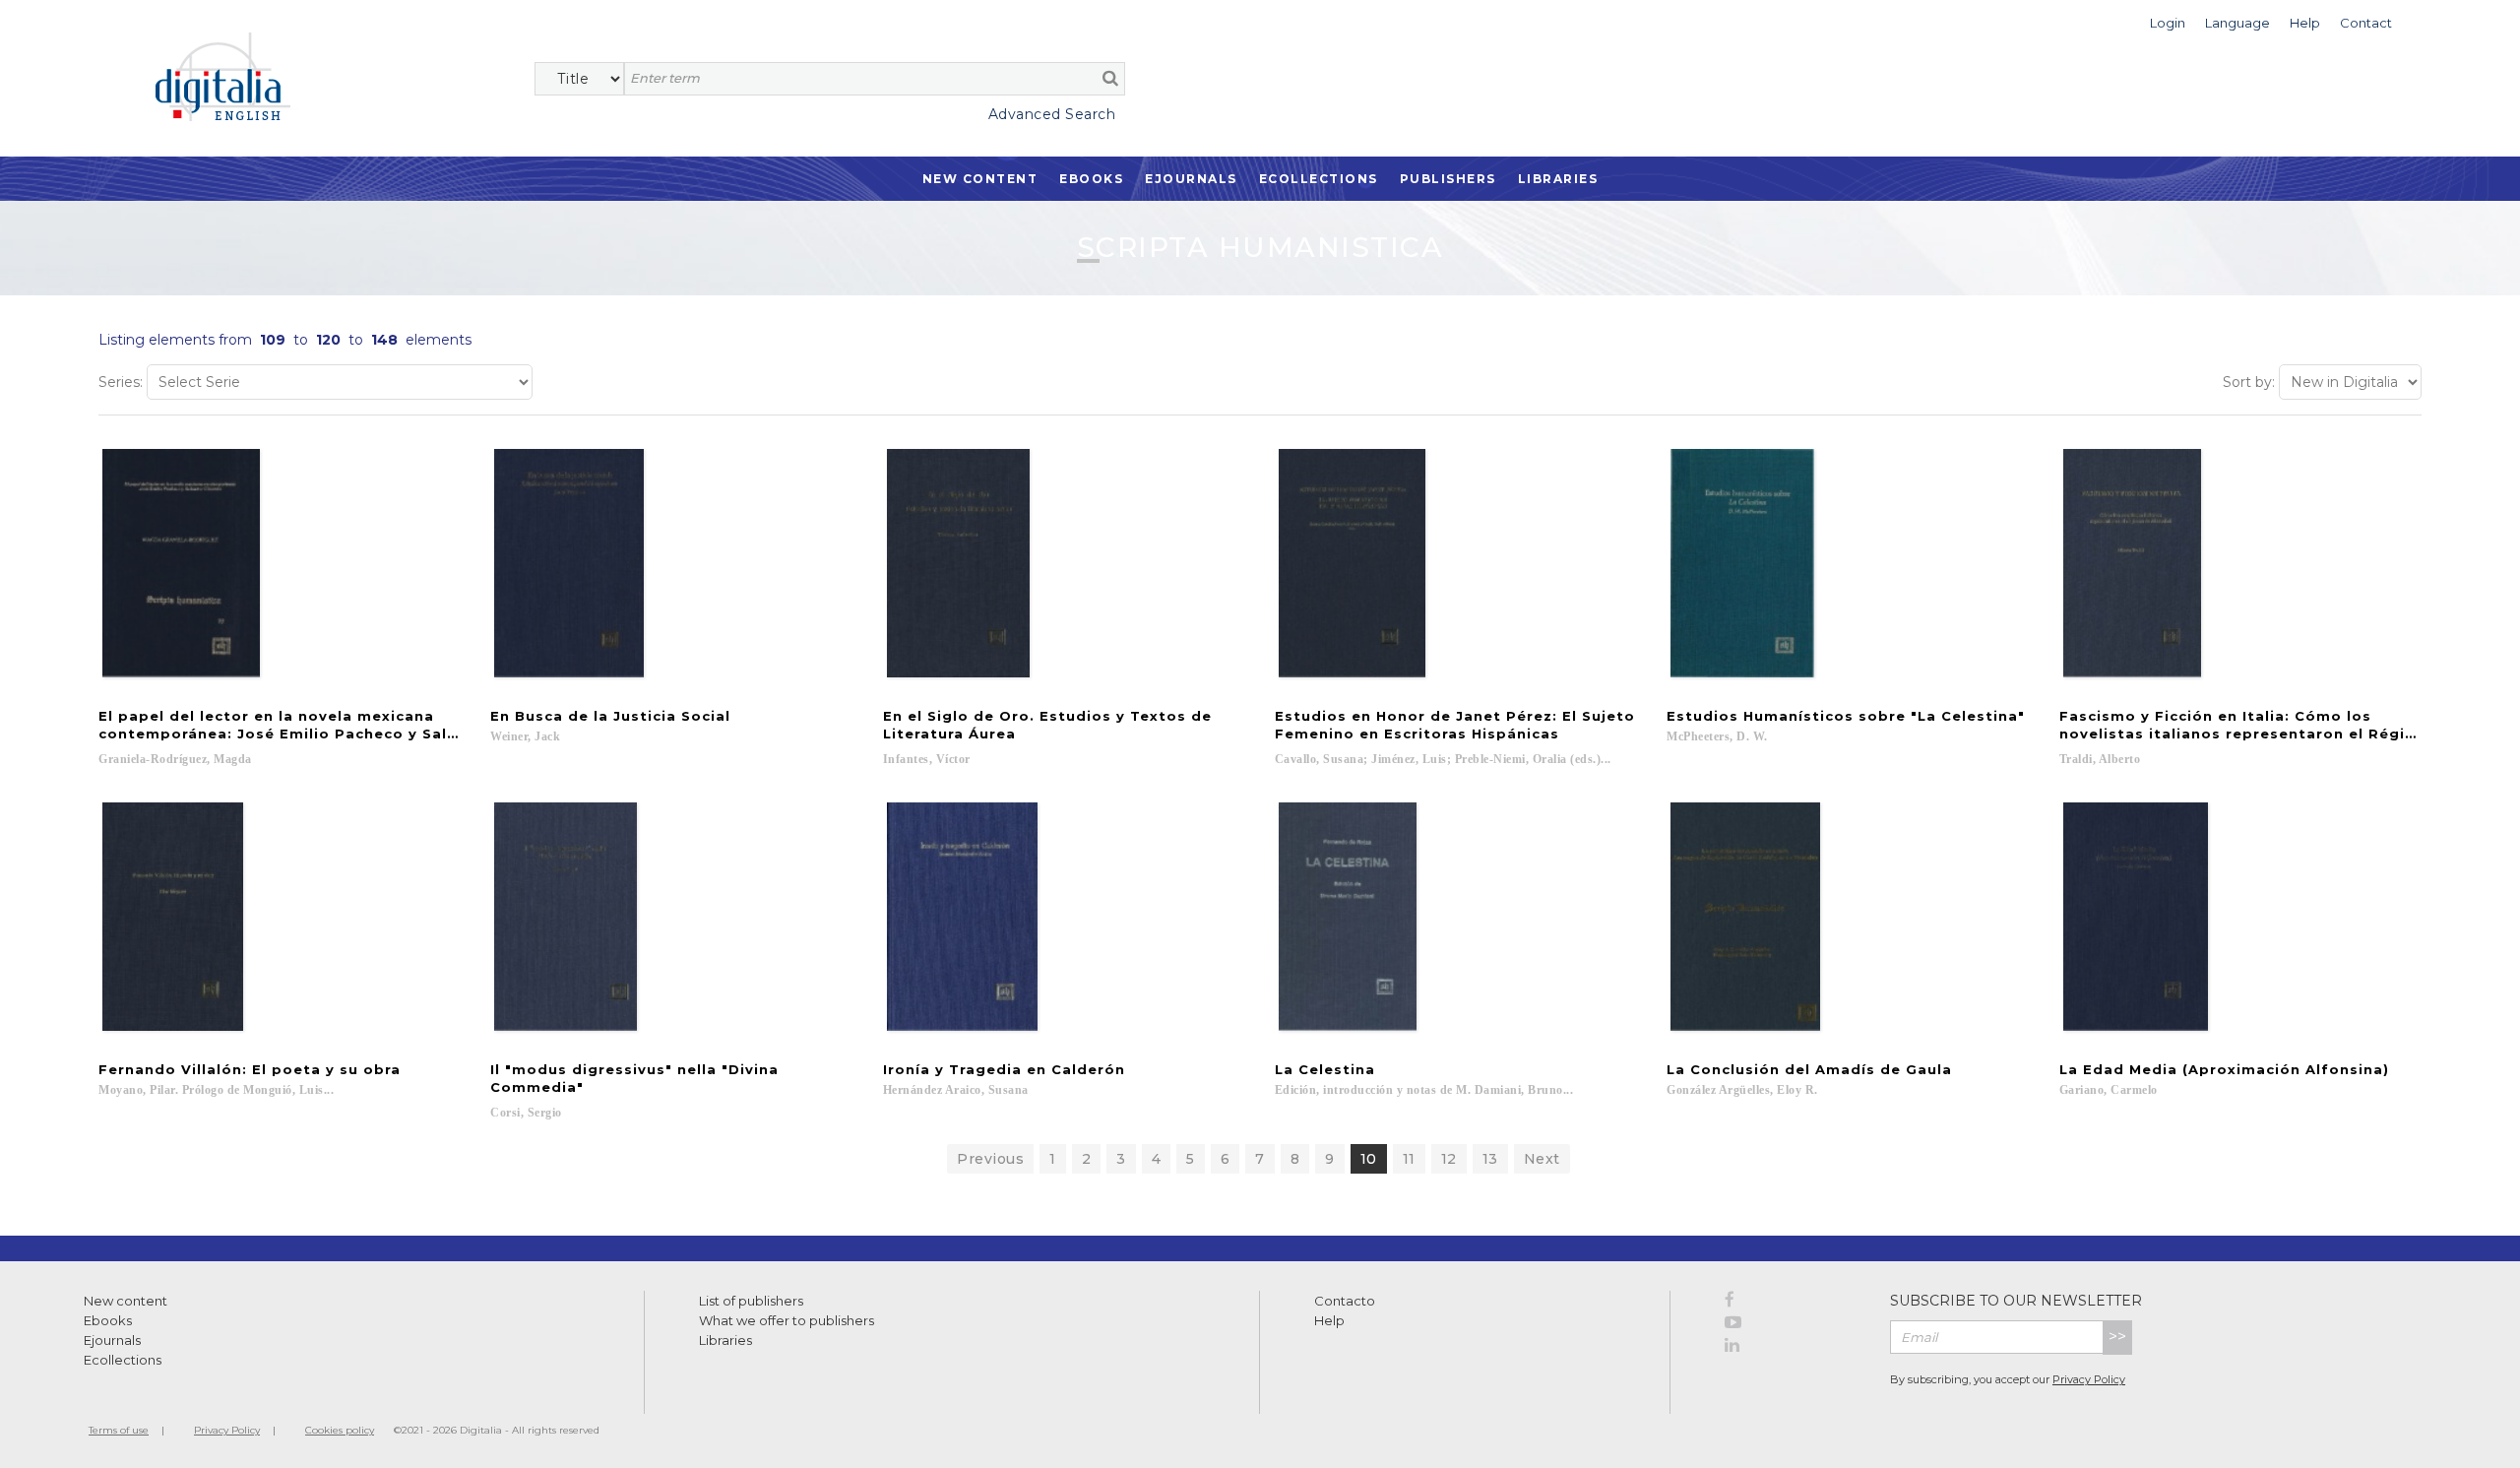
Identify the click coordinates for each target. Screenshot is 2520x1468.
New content (126, 1301)
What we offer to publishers (787, 1320)
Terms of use (119, 1430)
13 (1490, 1159)
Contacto (1345, 1301)
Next (1542, 1159)
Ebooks (1091, 179)
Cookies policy (340, 1430)
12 (1449, 1159)
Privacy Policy (2089, 1379)
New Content (980, 179)
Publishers (1448, 179)
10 (1369, 1159)
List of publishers (751, 1301)
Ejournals (1191, 179)
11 (1409, 1159)
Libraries (1558, 179)
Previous (990, 1159)
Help (1329, 1320)
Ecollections (1319, 179)
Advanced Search (1052, 114)
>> (2117, 1337)
